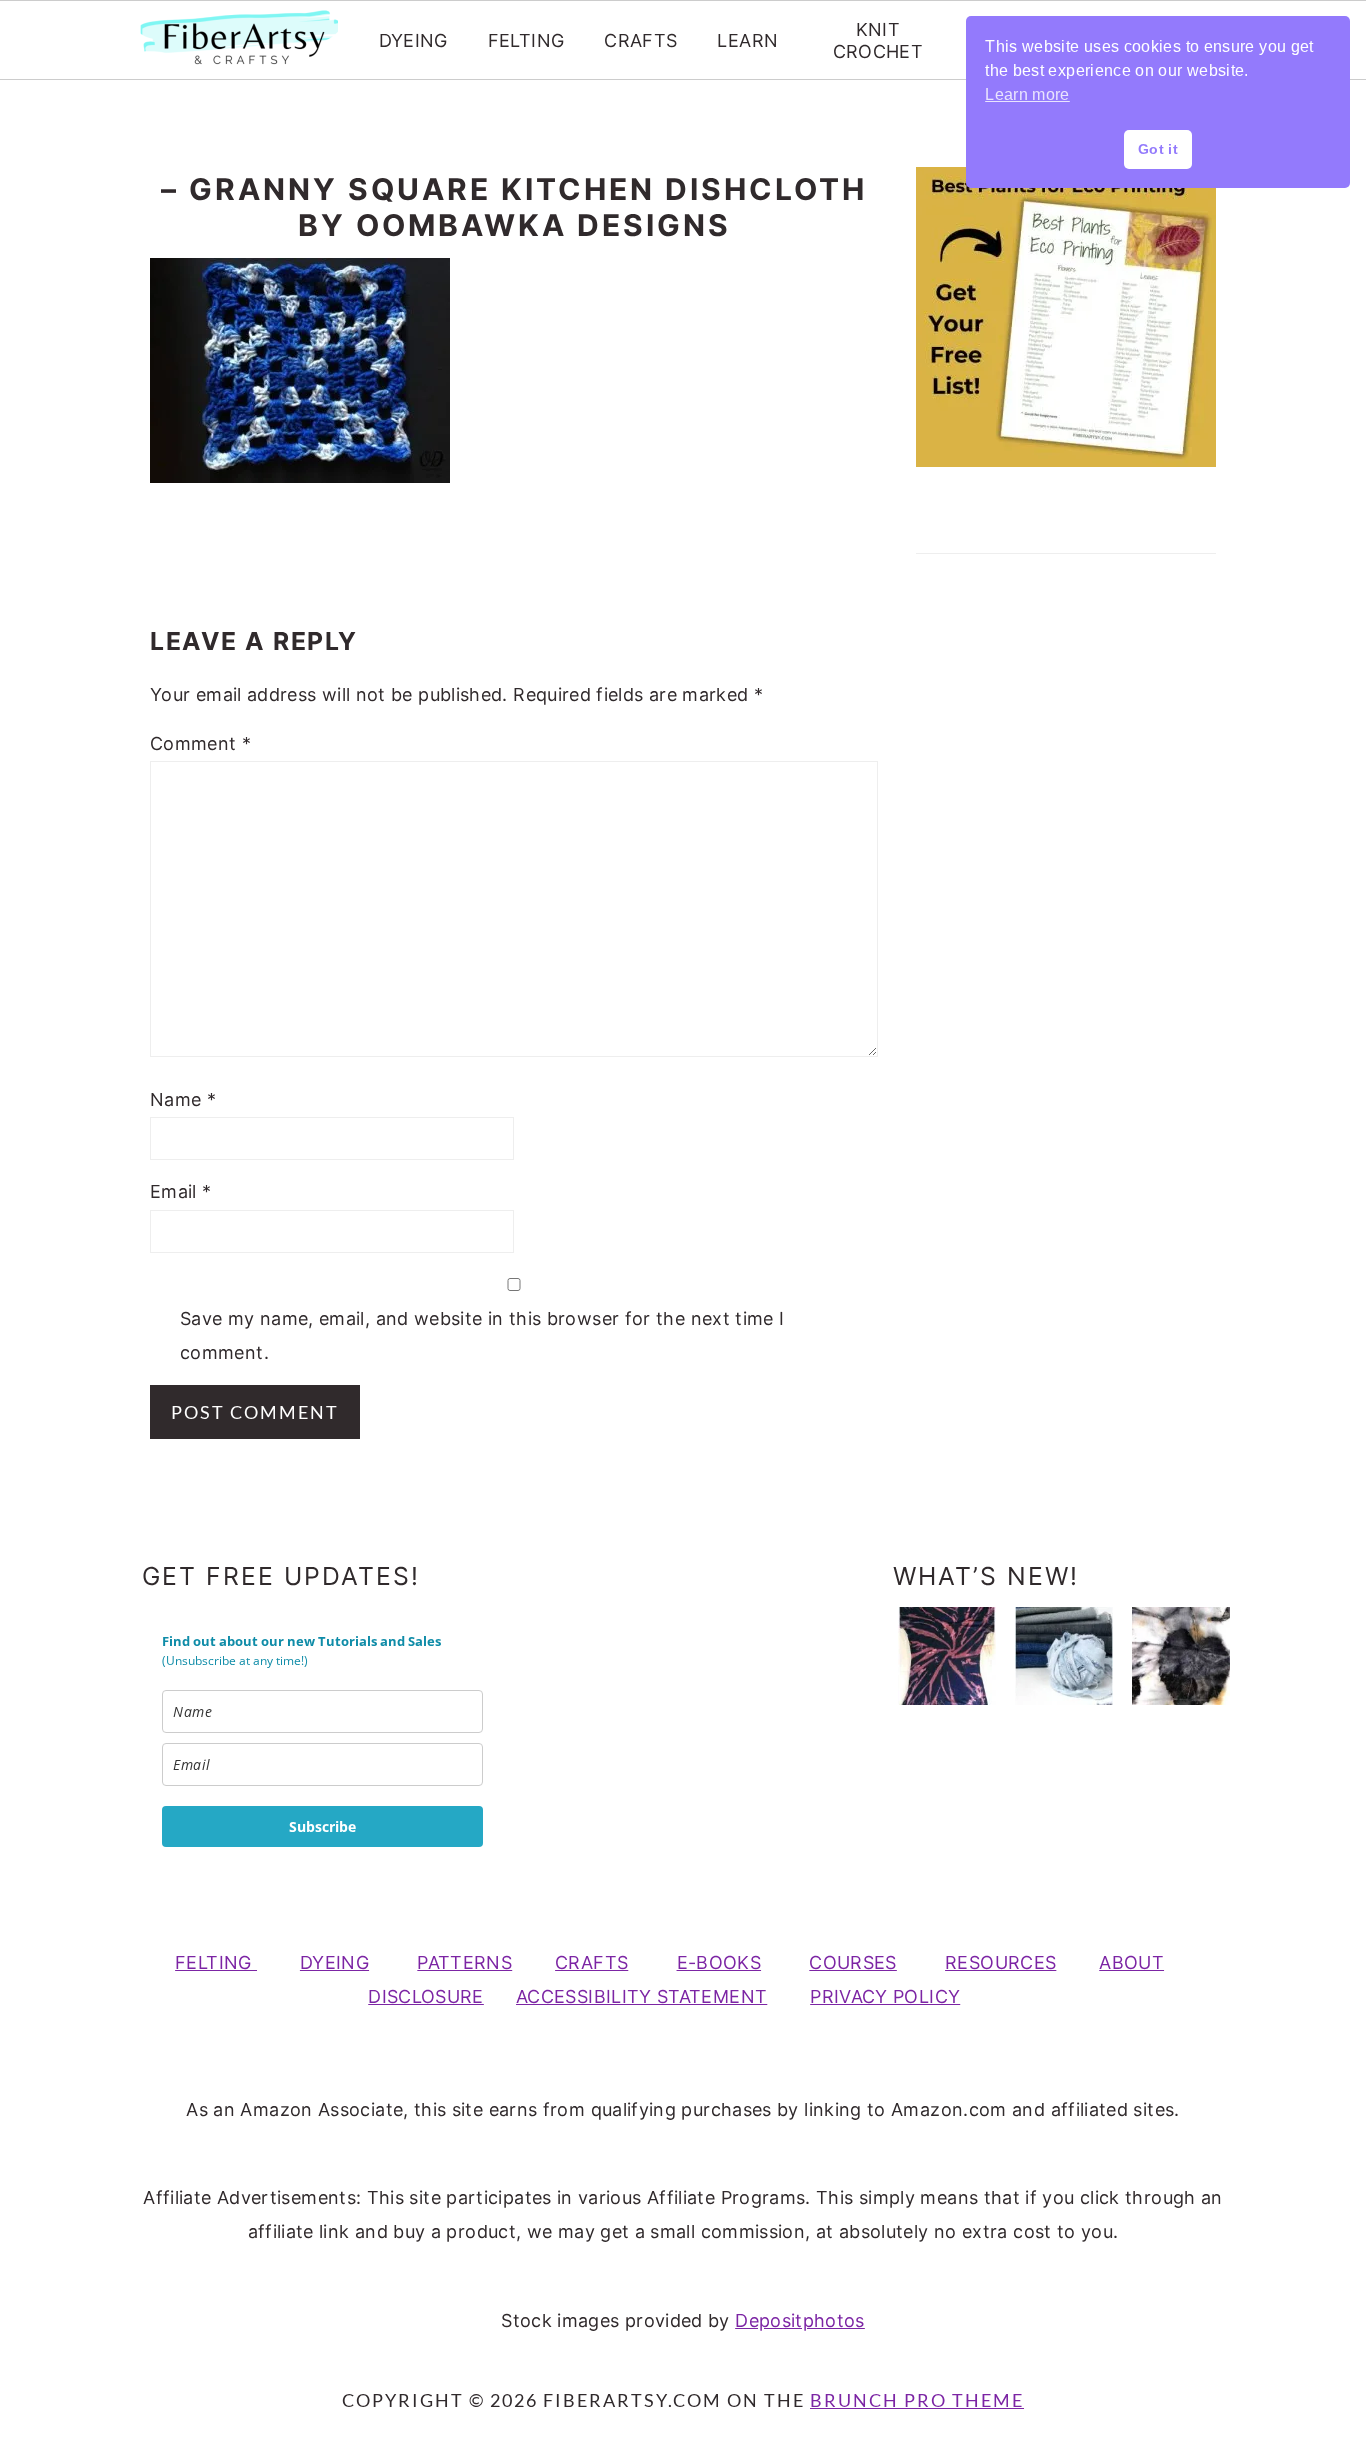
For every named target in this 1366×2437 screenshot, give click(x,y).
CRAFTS (640, 40)
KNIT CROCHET (878, 40)
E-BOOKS (719, 1962)
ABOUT (1131, 1962)
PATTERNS (464, 1962)
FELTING (526, 40)
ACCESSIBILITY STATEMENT (641, 1996)
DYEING (413, 40)
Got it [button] (1158, 149)
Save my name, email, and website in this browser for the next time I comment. (482, 1335)
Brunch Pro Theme (917, 2400)
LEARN (747, 40)
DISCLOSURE (426, 1996)
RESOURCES (1000, 1962)
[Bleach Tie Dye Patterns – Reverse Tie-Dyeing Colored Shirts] (947, 1656)
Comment (200, 743)
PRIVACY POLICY (885, 1996)
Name (183, 1099)
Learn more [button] (1027, 94)
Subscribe (322, 1826)
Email (181, 1191)
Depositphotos (800, 2320)
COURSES (853, 1962)
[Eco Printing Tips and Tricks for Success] (1181, 1656)
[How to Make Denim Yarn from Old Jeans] (1064, 1656)
